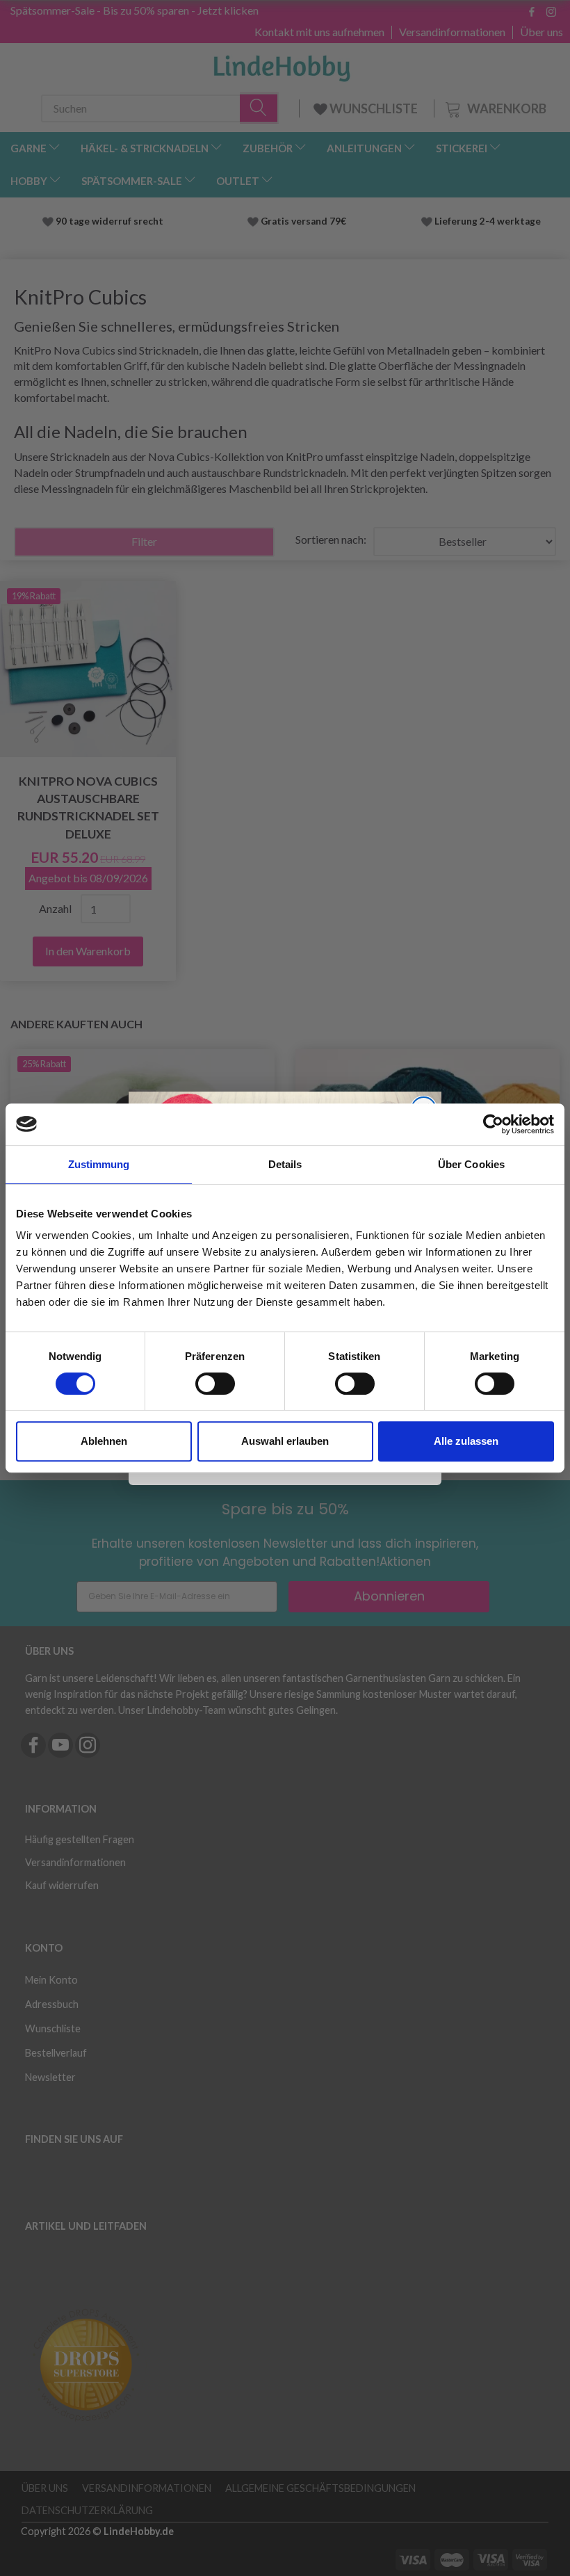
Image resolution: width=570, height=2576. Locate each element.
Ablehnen (104, 1441)
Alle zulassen (466, 1441)
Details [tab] (285, 1164)
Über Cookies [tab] (471, 1164)
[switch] (215, 1384)
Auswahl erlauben (285, 1441)
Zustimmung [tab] (99, 1164)
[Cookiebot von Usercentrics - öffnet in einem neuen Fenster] (493, 1124)
